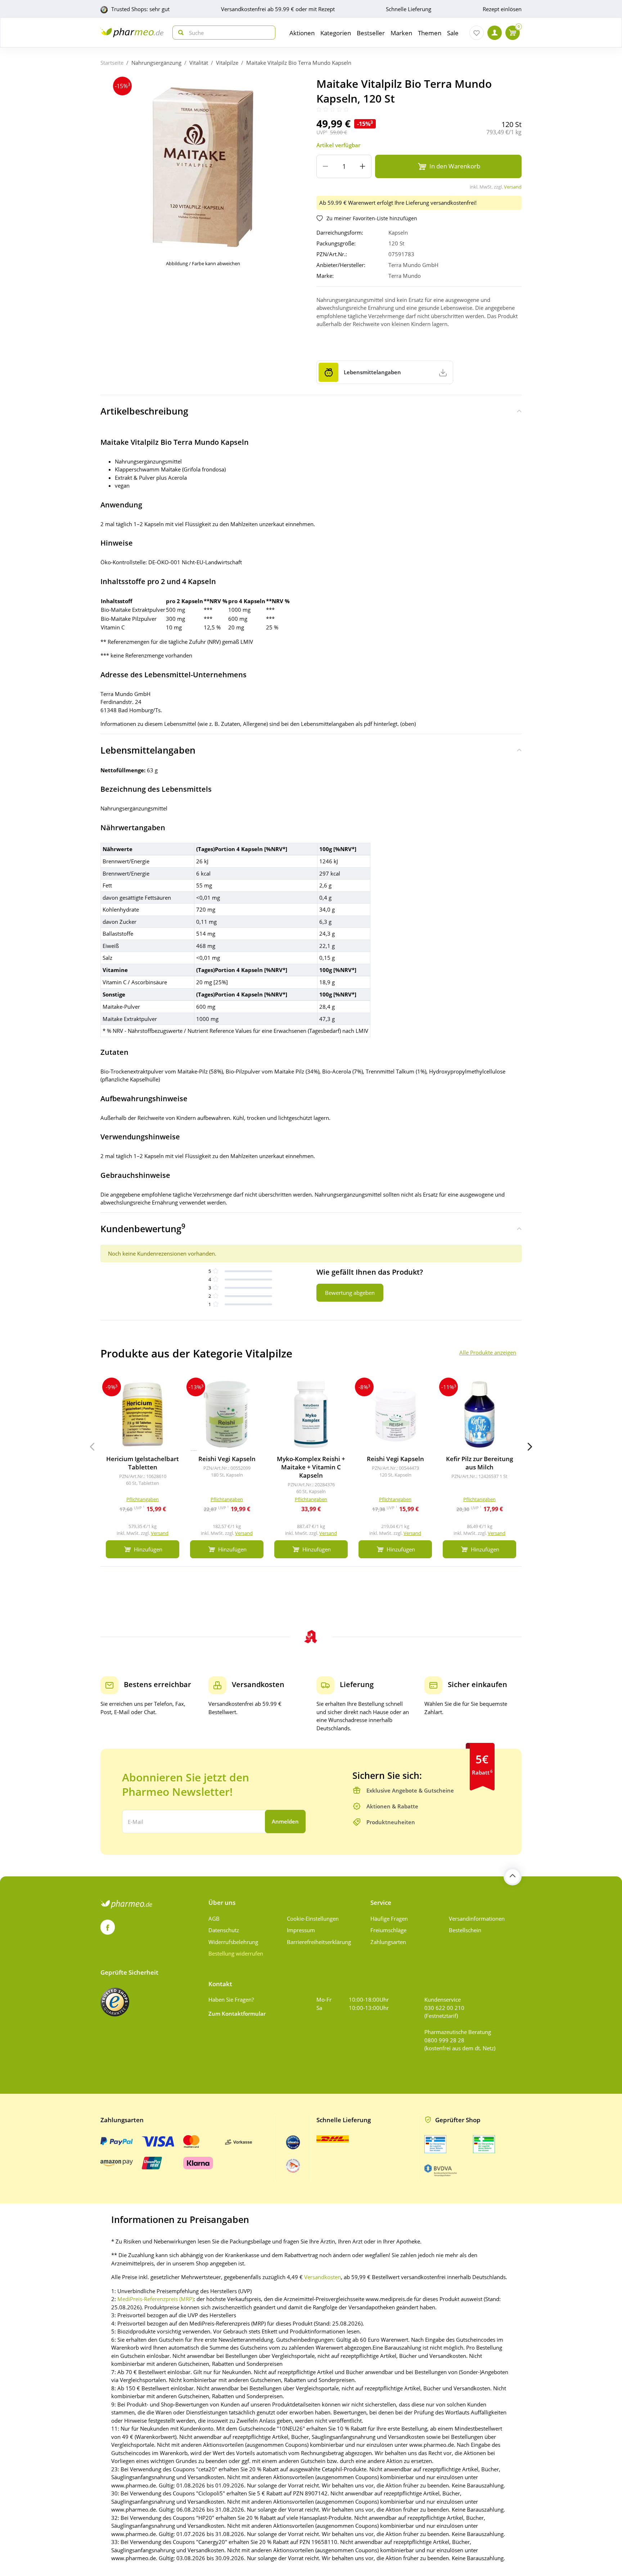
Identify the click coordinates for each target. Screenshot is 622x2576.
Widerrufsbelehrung (233, 1942)
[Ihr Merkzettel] (477, 33)
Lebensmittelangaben (148, 750)
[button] (530, 1447)
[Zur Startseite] (132, 33)
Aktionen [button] (302, 33)
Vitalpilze (227, 63)
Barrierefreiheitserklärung (319, 1942)
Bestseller (371, 33)
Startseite (112, 63)
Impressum (301, 1930)
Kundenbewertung (143, 1228)
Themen (430, 33)
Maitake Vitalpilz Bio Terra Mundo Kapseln (299, 63)
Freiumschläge (388, 1930)
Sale (453, 33)
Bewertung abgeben (350, 1293)
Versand (513, 187)
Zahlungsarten (388, 1942)
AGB (214, 1919)
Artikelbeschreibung (144, 411)
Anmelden (285, 1821)
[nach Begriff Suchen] (179, 33)
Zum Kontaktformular (237, 2014)
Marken (401, 33)
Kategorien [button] (336, 33)
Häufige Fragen (389, 1919)
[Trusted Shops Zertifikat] (115, 2002)
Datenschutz (224, 1930)
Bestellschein (465, 1930)
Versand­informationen (477, 1919)
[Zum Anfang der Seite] (513, 1876)
